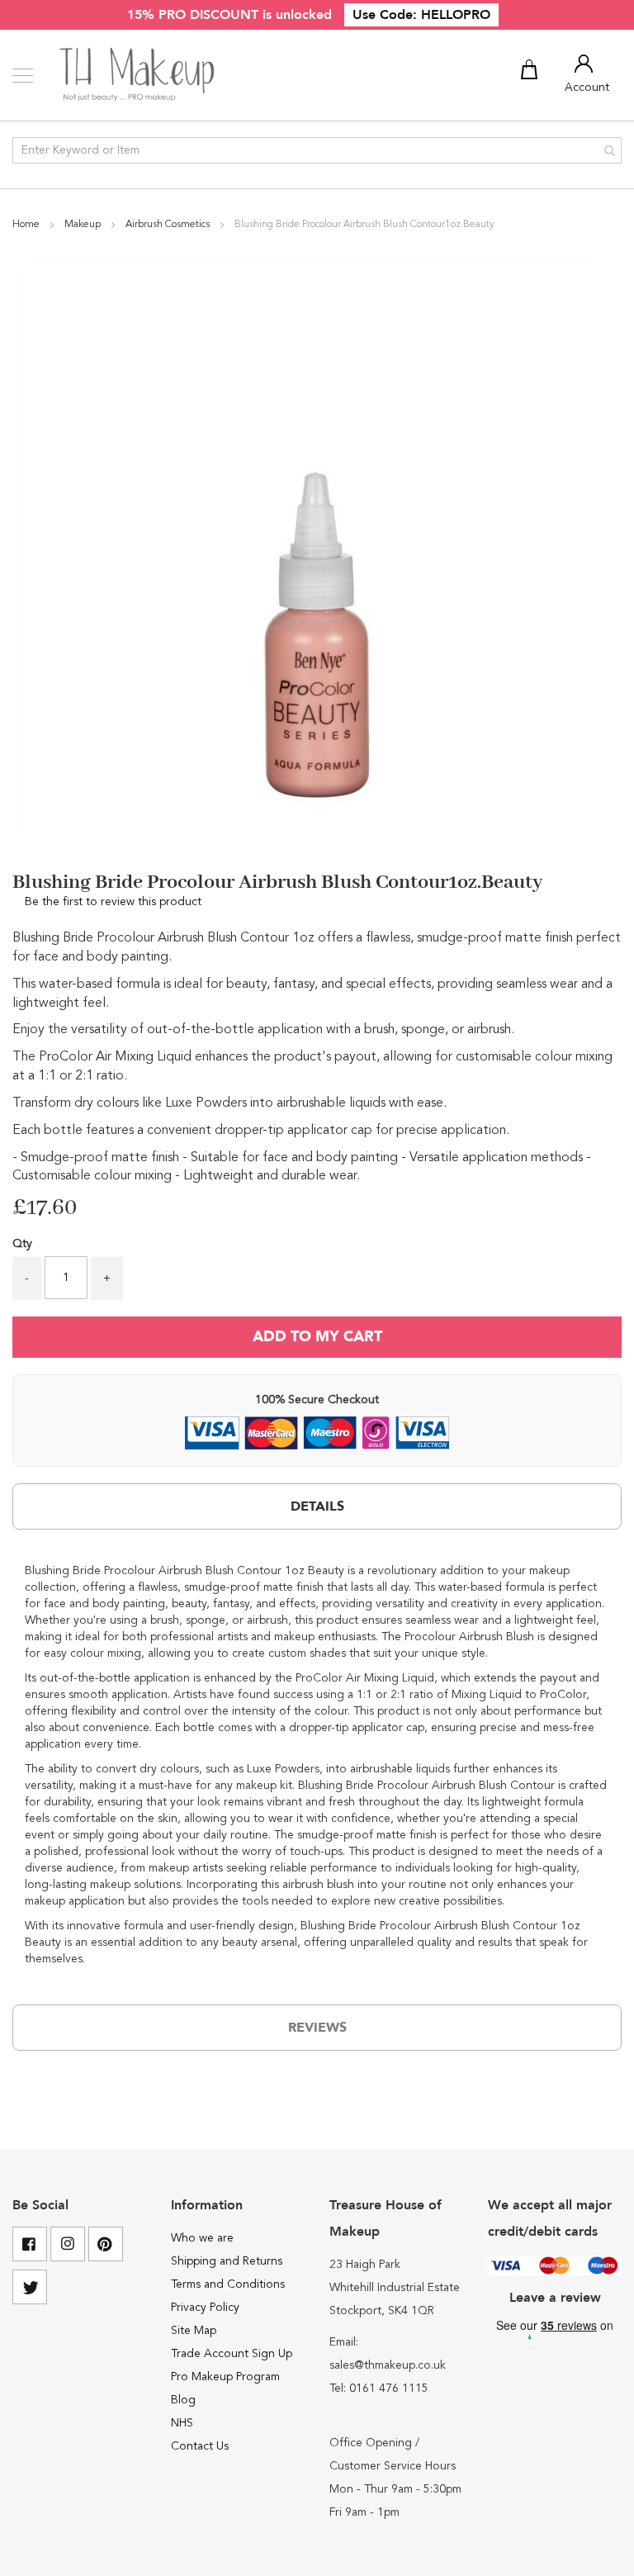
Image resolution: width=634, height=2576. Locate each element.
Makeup (84, 225)
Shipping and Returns (227, 2261)
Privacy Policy (205, 2308)
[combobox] (317, 150)
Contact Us (200, 2446)
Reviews (317, 2028)
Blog (183, 2400)
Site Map (194, 2331)
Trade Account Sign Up (232, 2354)
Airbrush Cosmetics (169, 225)
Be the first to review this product (113, 902)
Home (27, 225)
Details (317, 1506)
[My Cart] (532, 73)
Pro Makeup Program (225, 2377)
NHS (182, 2423)
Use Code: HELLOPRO (421, 15)
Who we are (202, 2238)
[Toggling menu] (23, 76)
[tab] (317, 1506)
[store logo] (138, 75)
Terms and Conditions (228, 2284)
